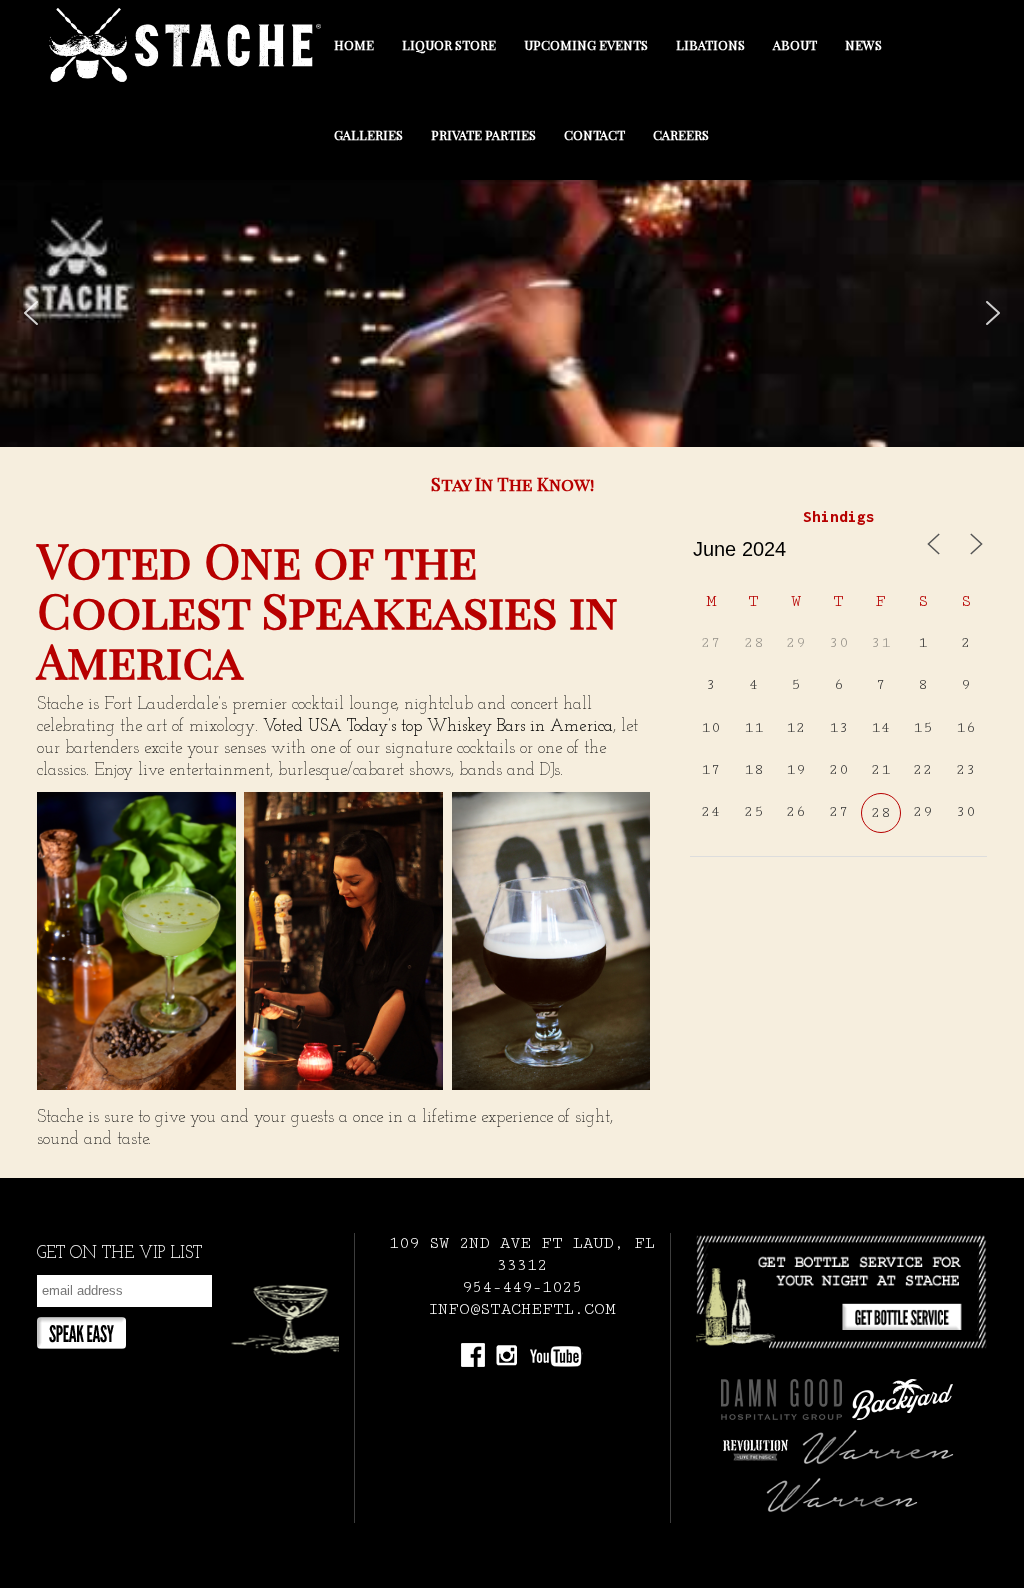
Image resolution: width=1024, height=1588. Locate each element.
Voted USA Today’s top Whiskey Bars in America (438, 726)
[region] (512, 313)
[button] (31, 313)
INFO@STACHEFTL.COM (522, 1309)
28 (881, 812)
